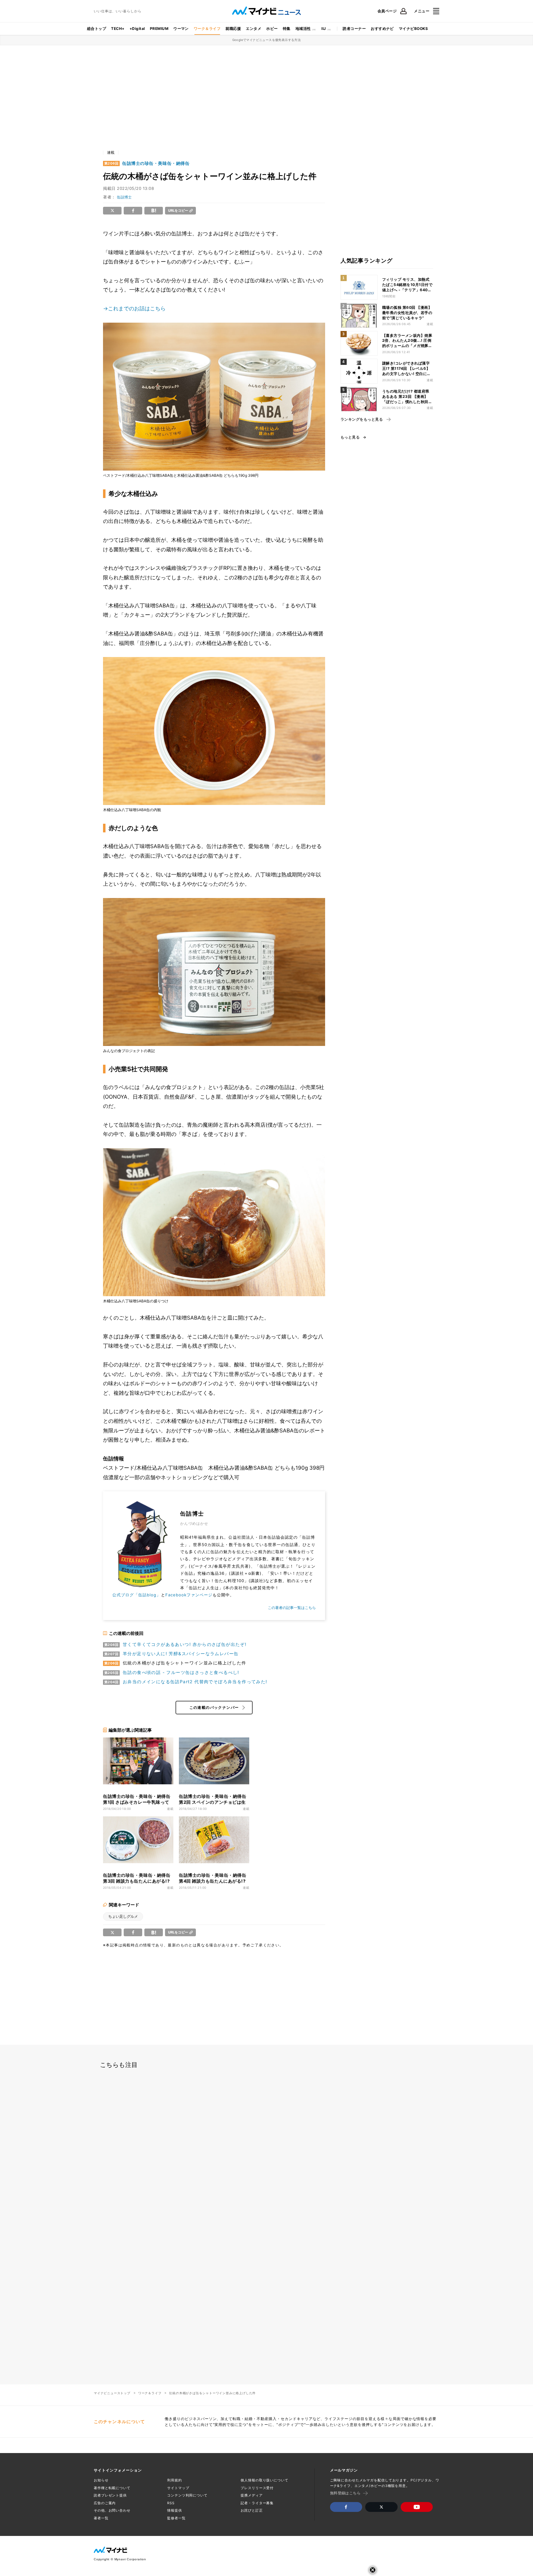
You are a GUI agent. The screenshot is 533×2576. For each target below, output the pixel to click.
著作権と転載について (112, 2488)
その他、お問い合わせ (112, 2510)
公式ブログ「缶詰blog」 (137, 1595)
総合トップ (97, 29)
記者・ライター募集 (257, 2503)
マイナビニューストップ (112, 2393)
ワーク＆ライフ (207, 29)
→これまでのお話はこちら (134, 308)
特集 (287, 29)
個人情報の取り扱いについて (264, 2480)
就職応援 (233, 29)
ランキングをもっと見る (362, 419)
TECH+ (118, 29)
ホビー (272, 29)
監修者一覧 (176, 2518)
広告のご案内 (105, 2503)
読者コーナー (354, 29)
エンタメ (254, 29)
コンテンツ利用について (187, 2495)
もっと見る (350, 437)
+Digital (137, 29)
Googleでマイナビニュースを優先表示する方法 (267, 40)
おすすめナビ (382, 29)
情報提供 (175, 2510)
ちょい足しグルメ (123, 1916)
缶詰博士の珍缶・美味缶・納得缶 (156, 163)
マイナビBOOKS (413, 29)
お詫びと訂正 (252, 2510)
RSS (171, 2503)
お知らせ (101, 2480)
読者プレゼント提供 (110, 2495)
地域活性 (303, 29)
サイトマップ (178, 2488)
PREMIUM (159, 29)
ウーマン (181, 29)
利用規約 (175, 2480)
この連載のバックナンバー (214, 1707)
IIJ (324, 29)
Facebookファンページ (189, 1595)
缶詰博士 (124, 197)
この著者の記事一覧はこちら (292, 1608)
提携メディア (252, 2495)
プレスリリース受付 (257, 2488)
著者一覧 (101, 2518)
